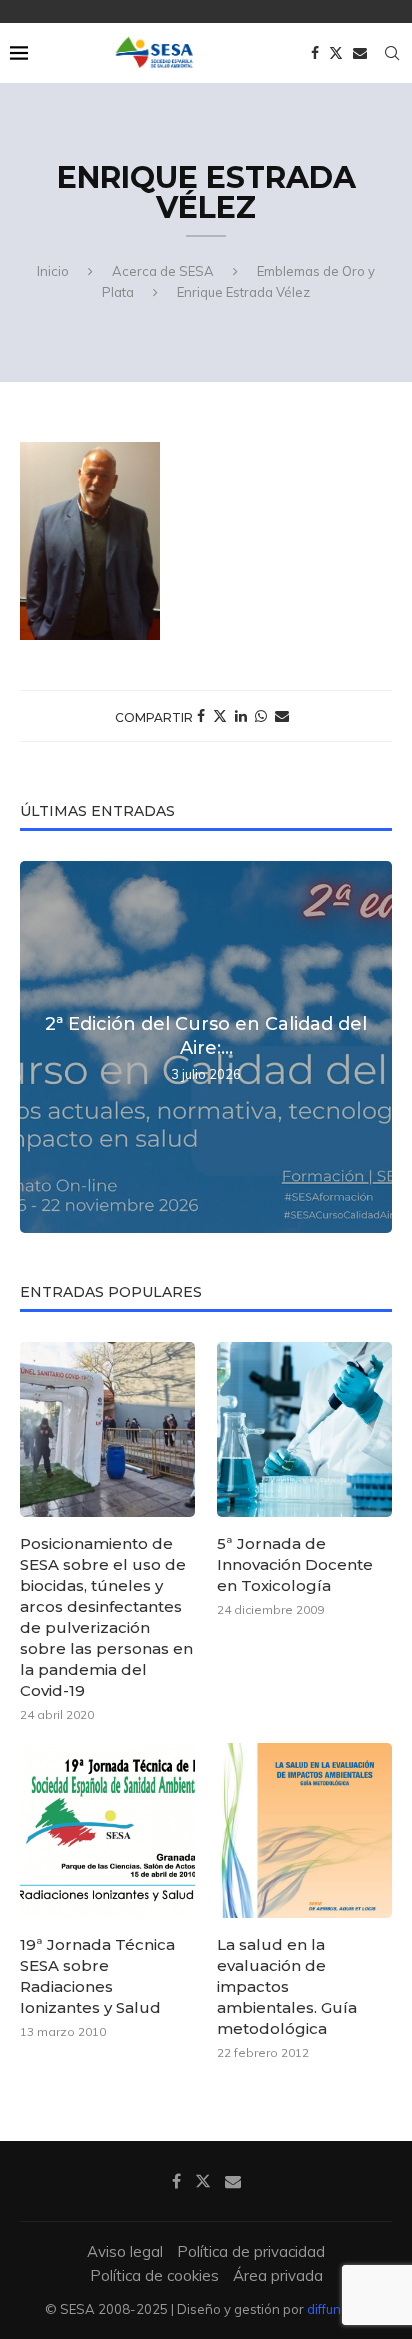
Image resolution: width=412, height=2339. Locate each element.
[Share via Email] (282, 716)
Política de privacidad (251, 2251)
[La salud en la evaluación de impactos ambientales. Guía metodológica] (304, 1830)
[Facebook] (315, 53)
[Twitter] (336, 53)
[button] (38, 1046)
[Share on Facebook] (201, 716)
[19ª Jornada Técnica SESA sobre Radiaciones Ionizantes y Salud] (107, 1830)
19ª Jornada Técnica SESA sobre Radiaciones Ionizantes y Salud (97, 1976)
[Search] (392, 53)
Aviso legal (125, 2251)
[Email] (360, 53)
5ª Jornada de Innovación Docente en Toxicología (295, 1564)
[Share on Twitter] (220, 716)
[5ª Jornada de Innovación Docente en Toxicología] (304, 1429)
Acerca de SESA (163, 271)
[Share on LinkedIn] (241, 716)
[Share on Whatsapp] (261, 716)
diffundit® (337, 2309)
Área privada (278, 2275)
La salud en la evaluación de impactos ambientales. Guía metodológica (287, 1986)
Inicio (53, 271)
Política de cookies (154, 2275)
